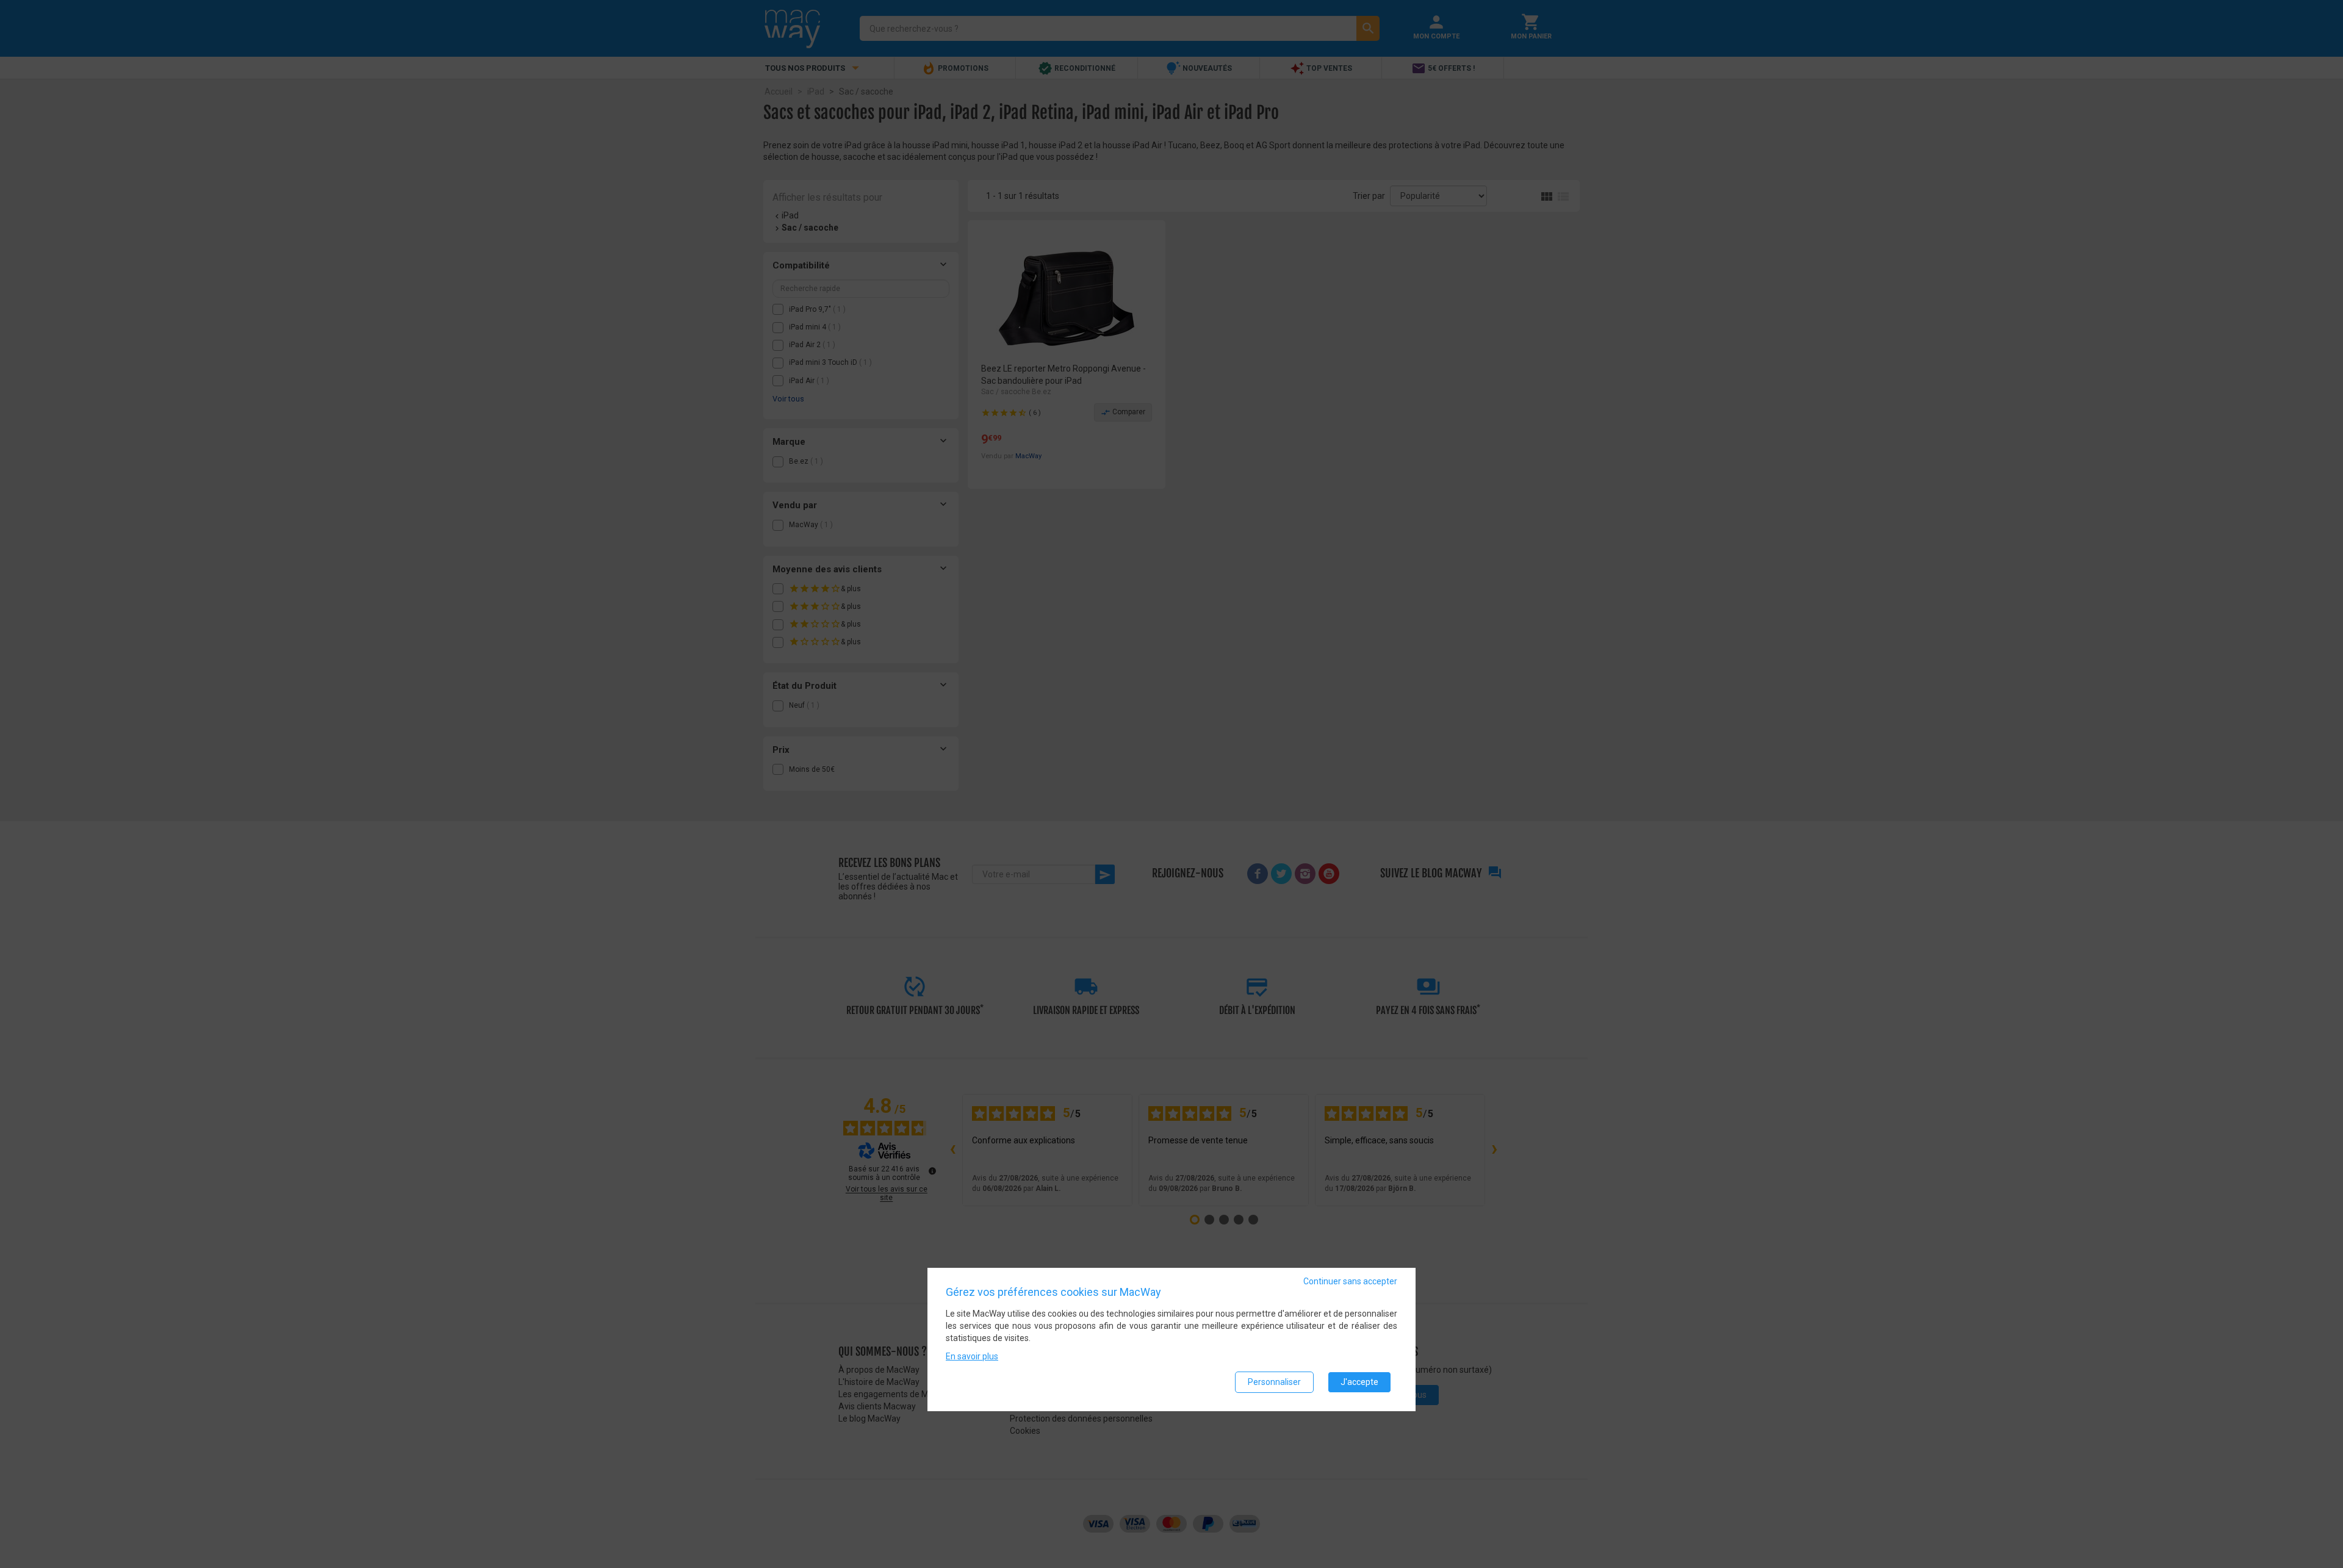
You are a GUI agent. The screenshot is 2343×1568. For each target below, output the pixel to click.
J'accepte (1359, 1382)
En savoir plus (972, 1356)
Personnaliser (1274, 1382)
